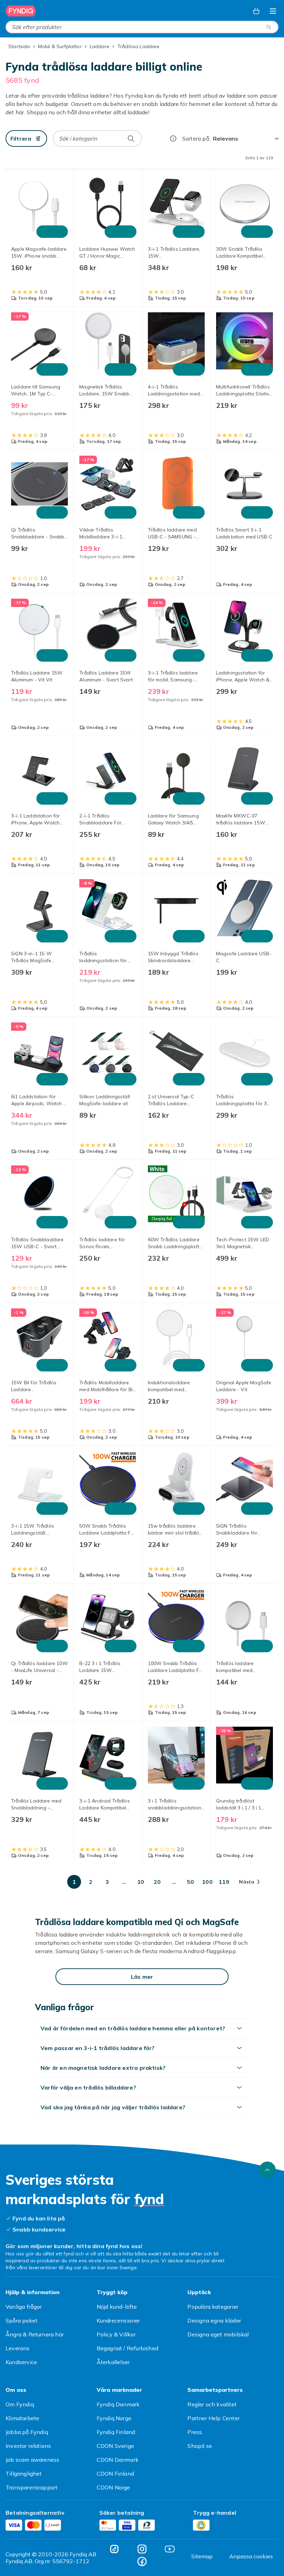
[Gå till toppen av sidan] (267, 2170)
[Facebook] (142, 2561)
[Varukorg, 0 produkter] (256, 11)
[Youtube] (170, 2549)
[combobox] (142, 27)
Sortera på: (196, 138)
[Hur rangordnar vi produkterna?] (173, 138)
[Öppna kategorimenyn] (273, 11)
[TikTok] (114, 2549)
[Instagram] (142, 2549)
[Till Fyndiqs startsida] (21, 11)
